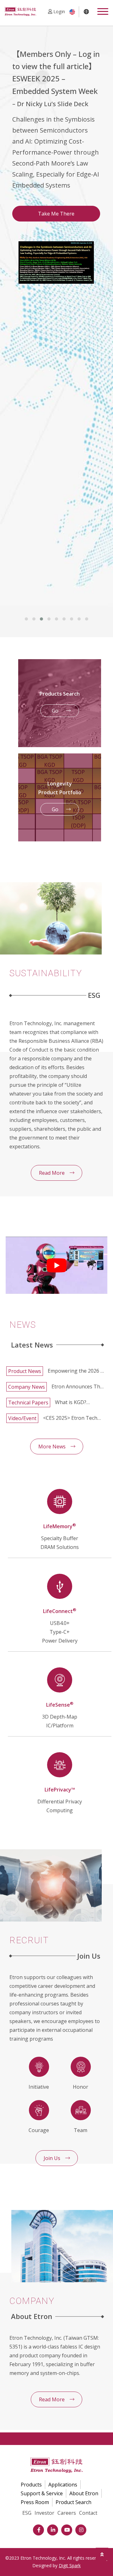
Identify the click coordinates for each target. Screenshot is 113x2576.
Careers (67, 2513)
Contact (88, 2513)
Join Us (52, 2158)
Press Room (35, 2502)
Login (59, 11)
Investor (44, 2513)
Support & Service (42, 2493)
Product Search (73, 2502)
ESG (27, 2513)
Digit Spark (70, 2565)
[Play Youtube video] (56, 1265)
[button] (26, 619)
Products (31, 2485)
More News (52, 1447)
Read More (52, 1173)
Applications (63, 2485)
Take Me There (56, 214)
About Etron (84, 2493)
